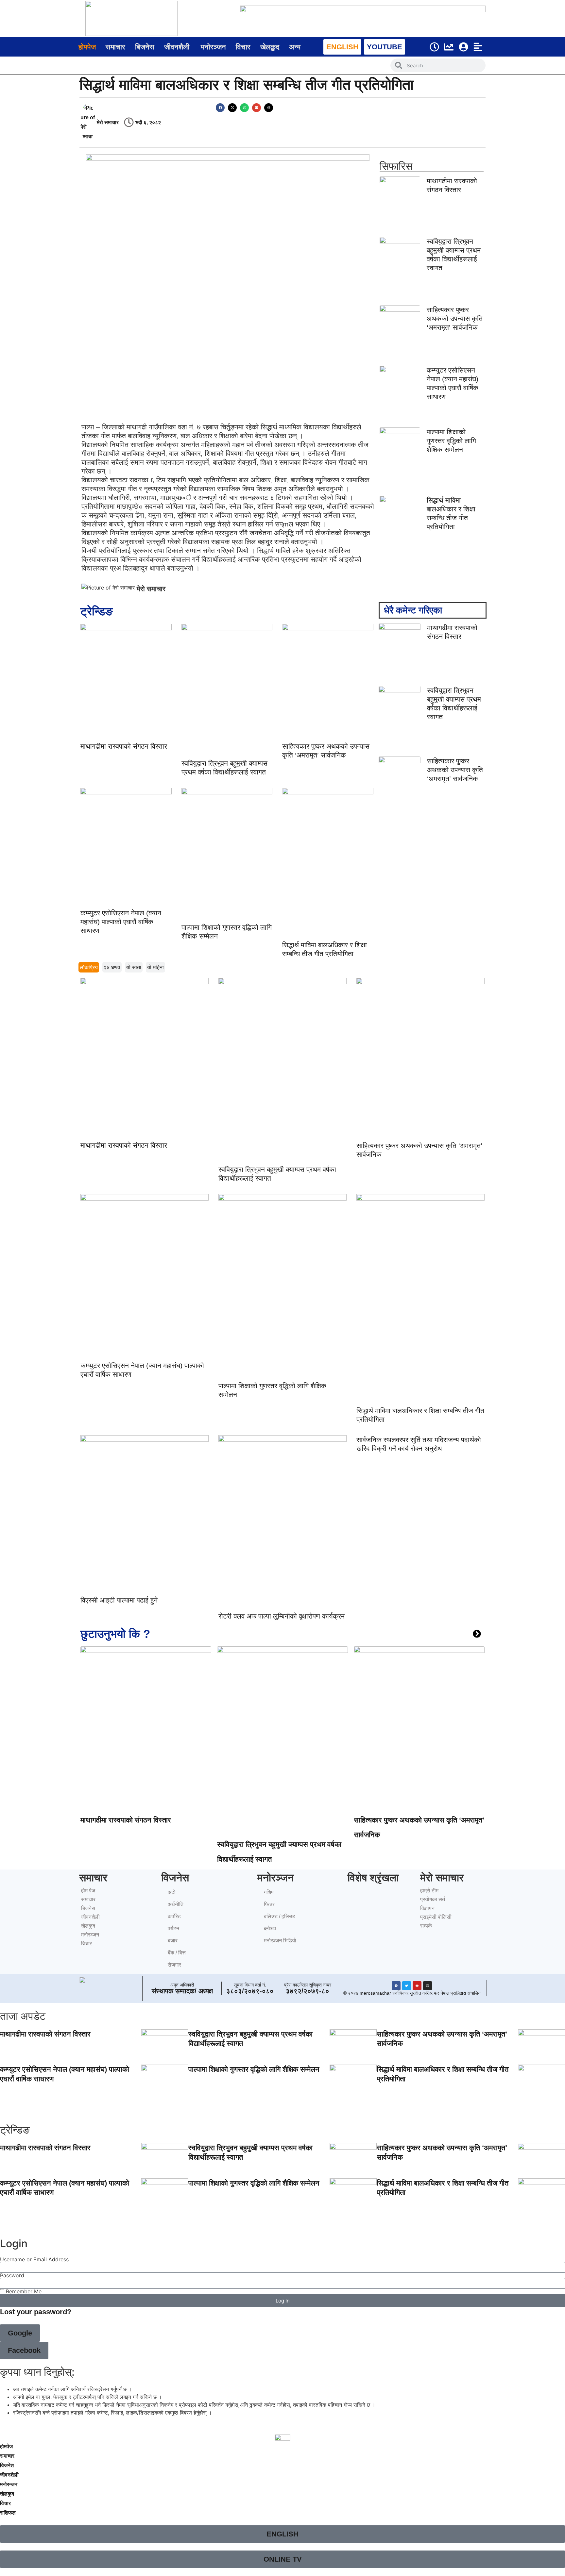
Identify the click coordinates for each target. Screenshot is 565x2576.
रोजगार (174, 1965)
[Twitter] (407, 1986)
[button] (220, 108)
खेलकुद (88, 1926)
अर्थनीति (176, 1904)
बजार (173, 1941)
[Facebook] (396, 1986)
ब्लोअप (270, 1928)
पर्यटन (173, 1928)
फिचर (269, 1904)
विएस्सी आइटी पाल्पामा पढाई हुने (119, 1600)
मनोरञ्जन (90, 1935)
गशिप (269, 1892)
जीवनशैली (90, 1917)
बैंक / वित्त (177, 1953)
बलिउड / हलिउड (280, 1916)
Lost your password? (36, 2312)
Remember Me (23, 2291)
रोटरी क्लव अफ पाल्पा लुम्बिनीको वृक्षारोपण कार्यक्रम (282, 1616)
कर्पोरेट (174, 1916)
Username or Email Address (34, 2259)
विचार (86, 1944)
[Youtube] (417, 1986)
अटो (172, 1892)
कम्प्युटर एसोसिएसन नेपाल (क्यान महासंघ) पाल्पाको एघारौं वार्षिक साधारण (121, 922)
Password (12, 2275)
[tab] (89, 967)
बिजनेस (88, 1908)
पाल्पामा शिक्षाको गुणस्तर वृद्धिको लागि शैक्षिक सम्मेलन (451, 441)
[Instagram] (428, 1986)
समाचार (88, 1899)
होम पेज (88, 1891)
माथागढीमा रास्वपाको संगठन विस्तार (124, 746)
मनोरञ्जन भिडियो (280, 1941)
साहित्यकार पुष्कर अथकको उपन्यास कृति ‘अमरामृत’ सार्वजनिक (455, 318)
